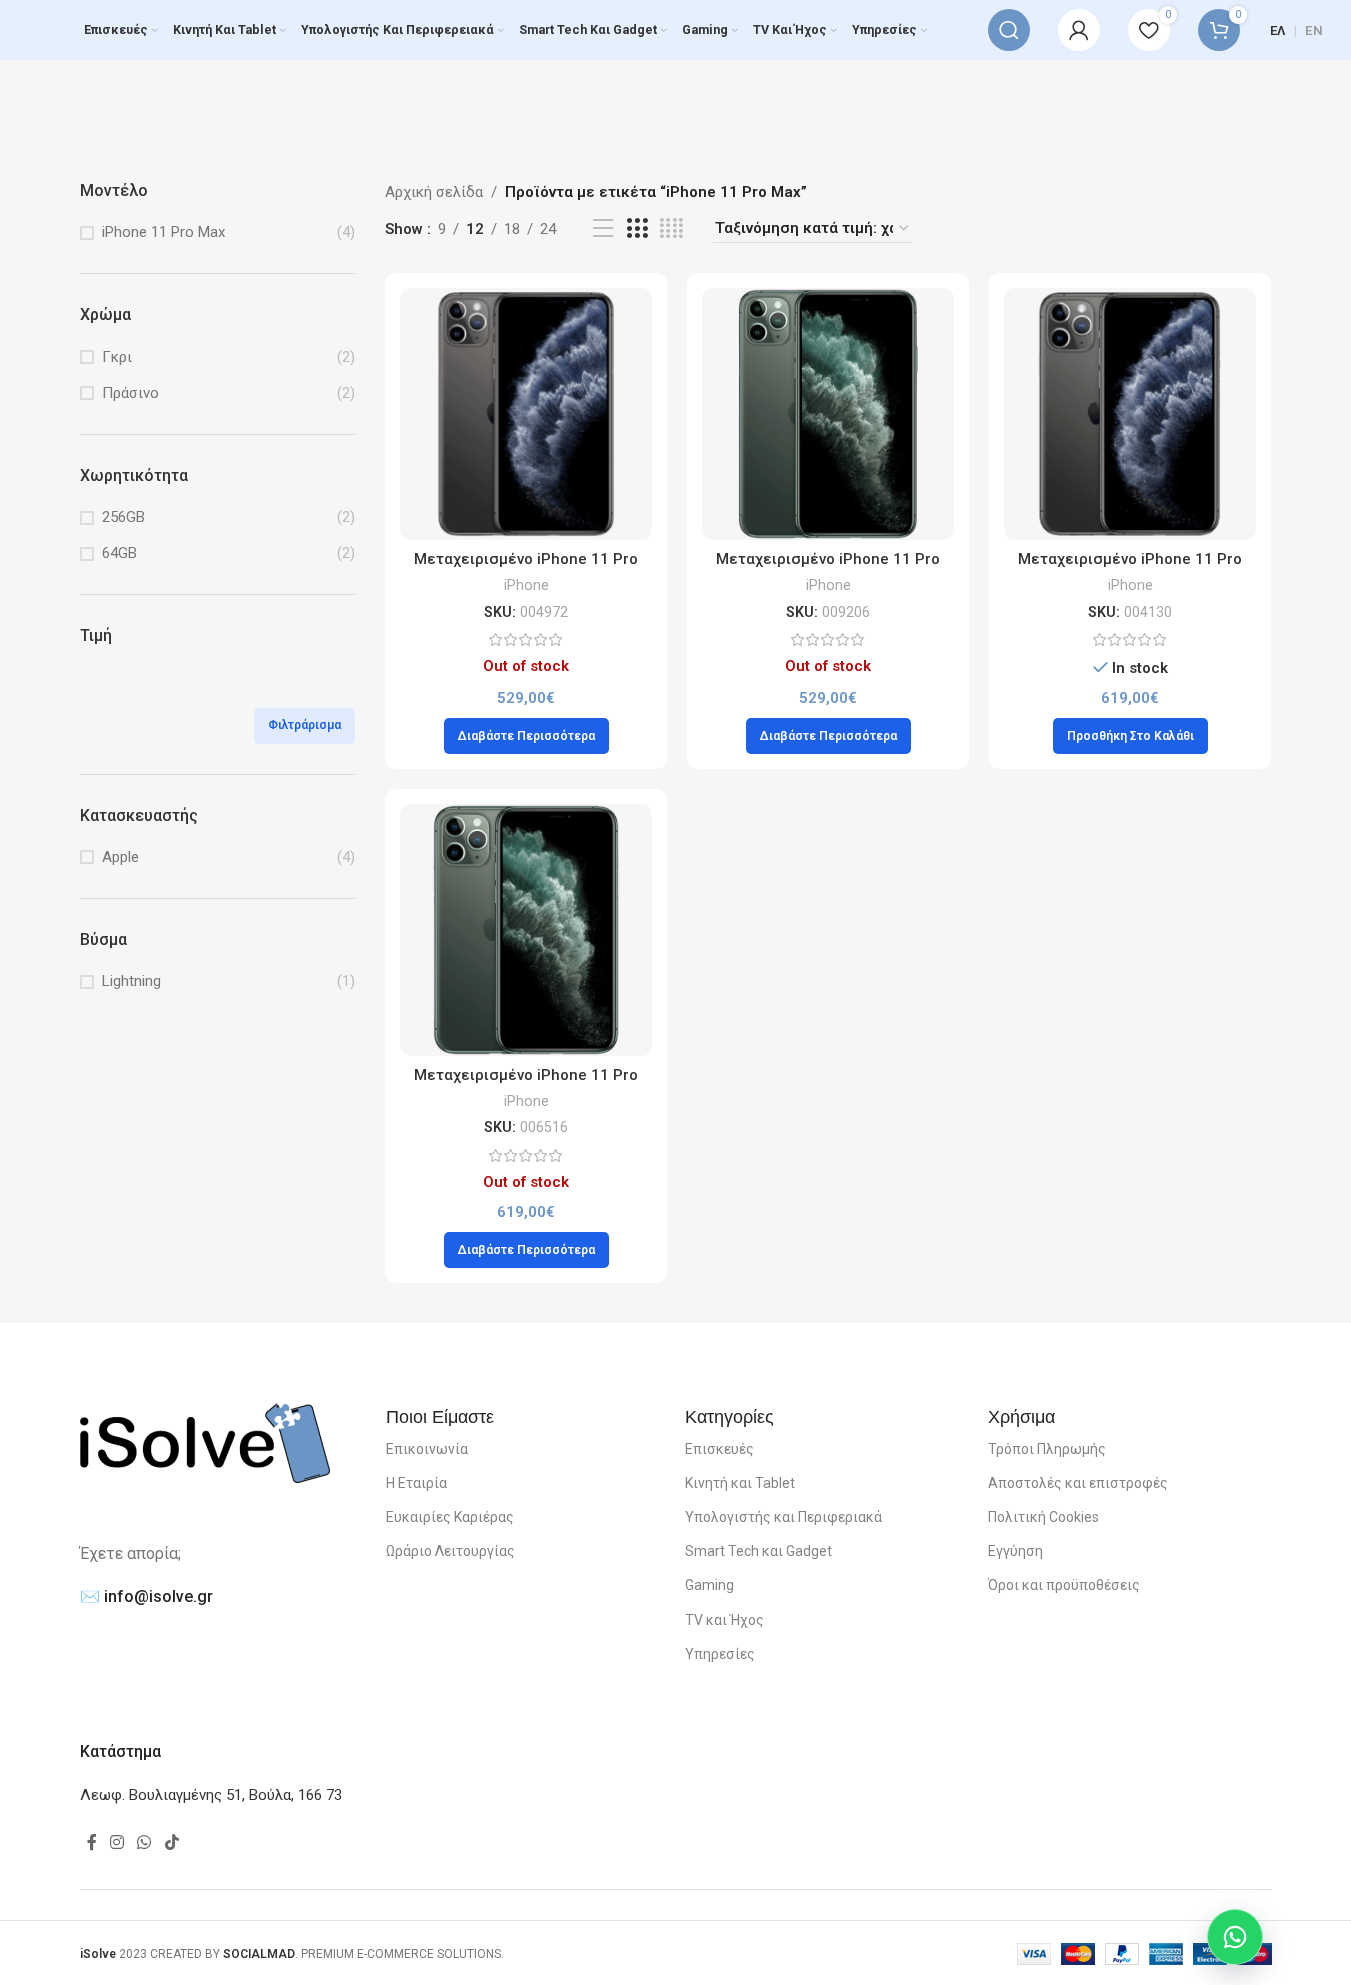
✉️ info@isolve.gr (146, 1596)
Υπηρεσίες (720, 1654)
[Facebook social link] (92, 1842)
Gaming (709, 1585)
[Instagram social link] (117, 1842)
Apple (120, 857)
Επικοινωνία (427, 1449)
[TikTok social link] (171, 1842)
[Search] (1009, 30)
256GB (123, 517)
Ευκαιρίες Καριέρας (450, 1517)
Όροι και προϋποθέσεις (1064, 1585)
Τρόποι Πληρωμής (1047, 1449)
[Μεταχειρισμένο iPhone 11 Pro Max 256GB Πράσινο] (526, 930)
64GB (119, 553)
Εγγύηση (1015, 1551)
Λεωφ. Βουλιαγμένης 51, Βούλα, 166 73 (211, 1795)
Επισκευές (719, 1449)
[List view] (603, 229)
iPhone (526, 585)
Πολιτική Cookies (1043, 1517)
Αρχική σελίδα (434, 192)
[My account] (1079, 30)
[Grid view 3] (637, 229)
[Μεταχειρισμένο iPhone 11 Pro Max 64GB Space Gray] (526, 414)
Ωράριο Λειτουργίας (450, 1551)
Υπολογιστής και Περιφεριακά (783, 1517)
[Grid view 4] (671, 229)
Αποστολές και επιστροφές (1078, 1483)
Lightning (131, 981)
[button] (1130, 736)
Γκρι (117, 357)
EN (1314, 30)
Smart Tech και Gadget (758, 1551)
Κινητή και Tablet (740, 1483)
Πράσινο (130, 393)
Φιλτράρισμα (304, 725)
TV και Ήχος (724, 1620)
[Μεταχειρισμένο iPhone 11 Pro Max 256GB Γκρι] (1130, 414)
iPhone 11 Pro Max (163, 232)
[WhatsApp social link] (144, 1842)
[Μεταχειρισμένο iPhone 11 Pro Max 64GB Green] (828, 414)
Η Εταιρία (416, 1483)
